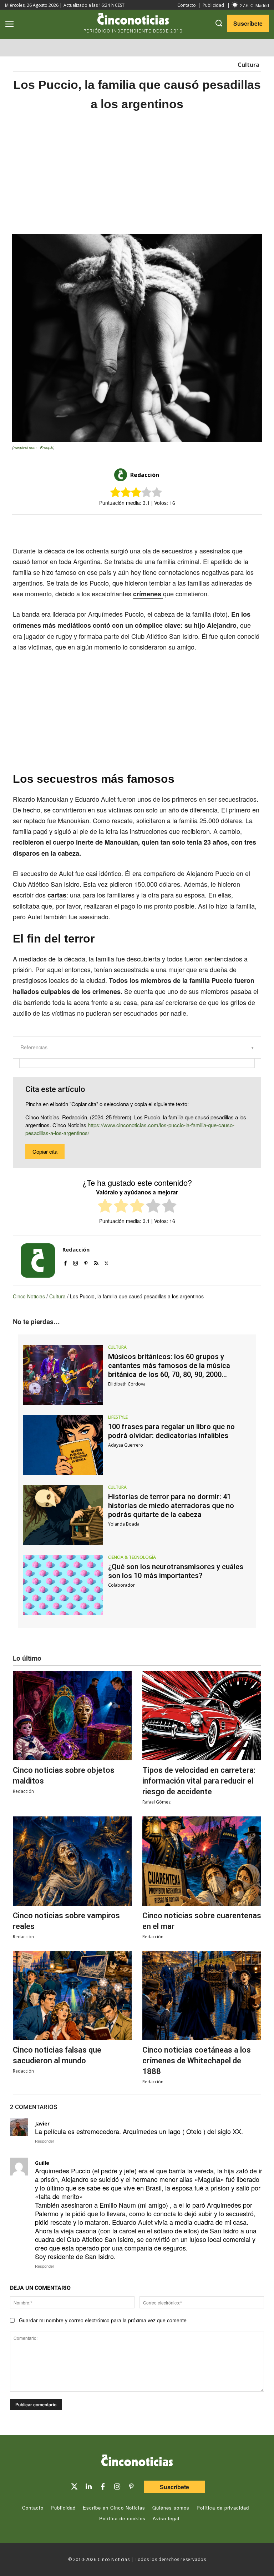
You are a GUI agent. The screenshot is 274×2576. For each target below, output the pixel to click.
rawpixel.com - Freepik (33, 447)
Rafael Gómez (156, 1802)
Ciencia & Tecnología (132, 1557)
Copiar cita (45, 1151)
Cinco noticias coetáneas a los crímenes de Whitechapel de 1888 (197, 2061)
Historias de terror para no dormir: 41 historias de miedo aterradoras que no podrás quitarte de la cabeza (171, 1506)
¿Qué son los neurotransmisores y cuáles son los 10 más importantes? (176, 1571)
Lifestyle (118, 1417)
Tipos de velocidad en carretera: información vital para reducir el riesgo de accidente (199, 1781)
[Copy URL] (179, 527)
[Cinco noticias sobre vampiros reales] (72, 1861)
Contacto (187, 5)
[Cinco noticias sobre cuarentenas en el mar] (202, 1861)
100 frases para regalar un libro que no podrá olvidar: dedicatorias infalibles (171, 1431)
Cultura (248, 65)
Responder (45, 2141)
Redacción (145, 475)
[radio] (105, 1207)
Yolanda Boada (124, 1524)
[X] (130, 527)
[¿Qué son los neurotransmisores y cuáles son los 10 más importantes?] (63, 1585)
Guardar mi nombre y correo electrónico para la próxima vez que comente (103, 2320)
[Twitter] (74, 2487)
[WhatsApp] (163, 527)
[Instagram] (75, 1261)
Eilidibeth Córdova (127, 1384)
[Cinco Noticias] (137, 2462)
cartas (57, 895)
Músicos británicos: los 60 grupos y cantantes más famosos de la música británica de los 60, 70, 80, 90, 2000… (169, 1366)
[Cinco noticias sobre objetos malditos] (72, 1716)
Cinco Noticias (29, 1296)
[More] (196, 527)
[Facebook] (146, 527)
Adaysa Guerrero (126, 1445)
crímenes (148, 594)
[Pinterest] (86, 1261)
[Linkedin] (88, 2487)
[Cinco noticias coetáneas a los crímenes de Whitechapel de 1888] (202, 1996)
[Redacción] (122, 475)
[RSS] (96, 1261)
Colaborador (121, 1585)
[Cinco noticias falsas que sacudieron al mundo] (72, 1996)
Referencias (34, 1047)
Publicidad (213, 5)
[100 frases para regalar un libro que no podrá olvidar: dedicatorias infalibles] (63, 1445)
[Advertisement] (137, 173)
